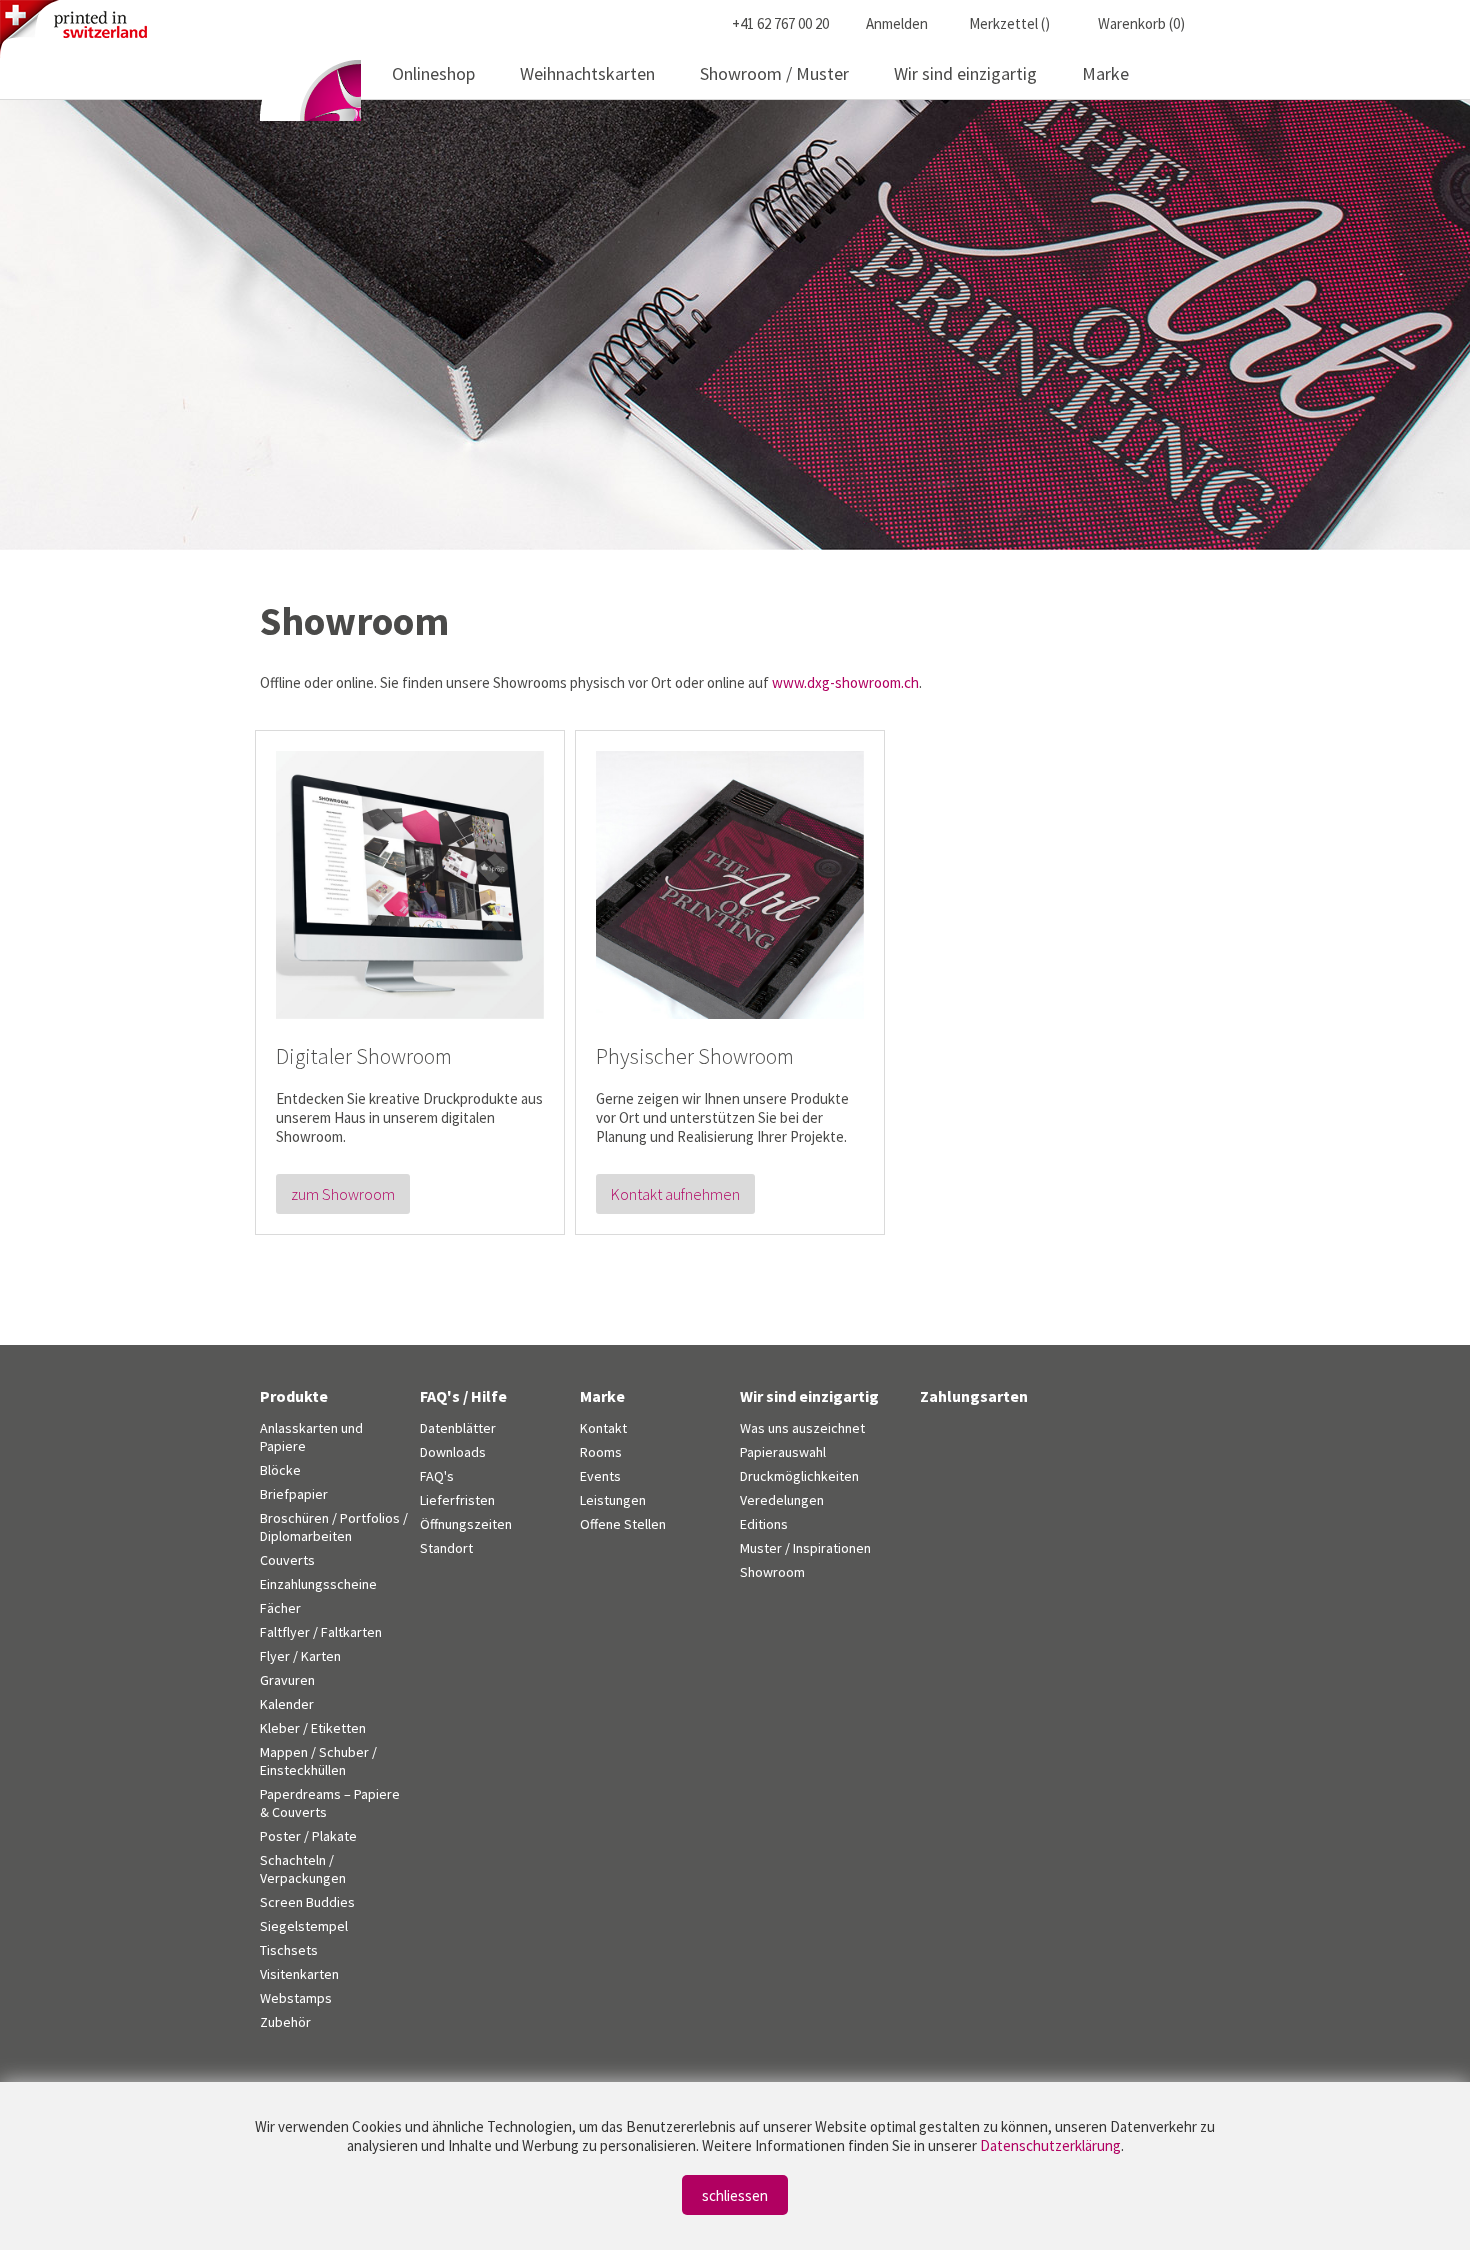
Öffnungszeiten (466, 1524)
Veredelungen (782, 1500)
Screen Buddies (307, 1902)
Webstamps (296, 1998)
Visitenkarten (299, 1974)
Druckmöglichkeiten (799, 1476)
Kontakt (603, 1428)
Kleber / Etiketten (313, 1728)
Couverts (287, 1560)
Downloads (453, 1452)
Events (600, 1476)
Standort (446, 1548)
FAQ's (437, 1476)
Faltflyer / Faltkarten (321, 1632)
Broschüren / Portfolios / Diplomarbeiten (334, 1527)
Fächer (280, 1608)
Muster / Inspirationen (805, 1548)
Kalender (287, 1704)
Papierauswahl (783, 1452)
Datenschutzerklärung (1050, 2145)
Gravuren (287, 1680)
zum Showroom (343, 1194)
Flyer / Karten (300, 1656)
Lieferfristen (457, 1500)
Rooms (601, 1452)
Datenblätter (458, 1428)
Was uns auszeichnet (802, 1428)
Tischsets (289, 1950)
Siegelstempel (304, 1926)
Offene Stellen (623, 1524)
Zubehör (285, 2022)
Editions (764, 1524)
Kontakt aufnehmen (675, 1194)
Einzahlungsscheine (318, 1584)
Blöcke (280, 1470)
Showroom (772, 1572)
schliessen (735, 2195)
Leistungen (613, 1500)
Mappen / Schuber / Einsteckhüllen (318, 1761)
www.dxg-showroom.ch (845, 682)
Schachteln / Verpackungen (303, 1869)
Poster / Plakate (308, 1836)
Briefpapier (294, 1494)
